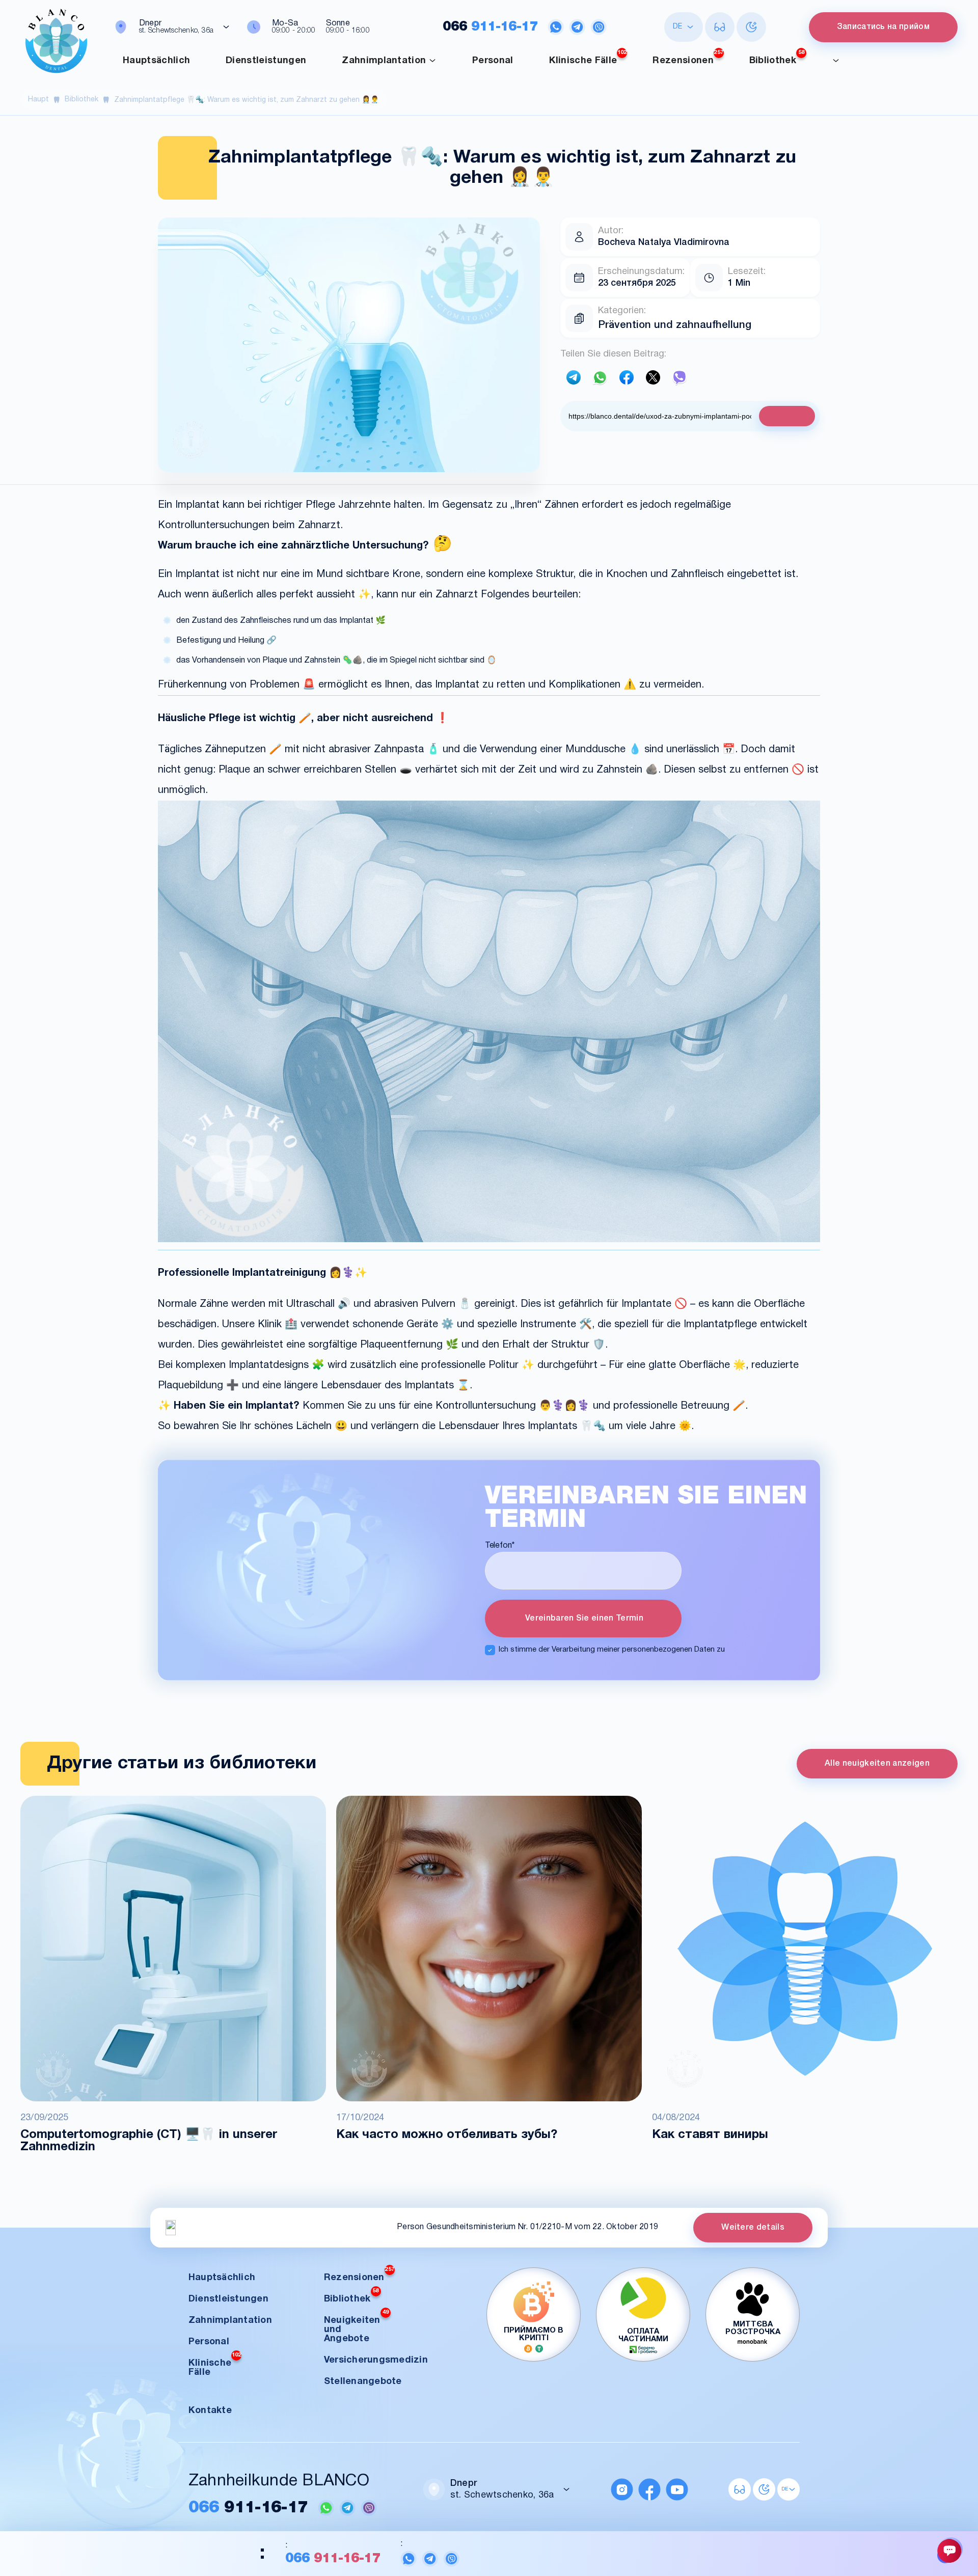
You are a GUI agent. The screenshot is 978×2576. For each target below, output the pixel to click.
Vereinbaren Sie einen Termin (583, 1619)
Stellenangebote (363, 2382)
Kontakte (210, 2411)
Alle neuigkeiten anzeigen (877, 1764)
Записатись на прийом (883, 27)
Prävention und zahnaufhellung (675, 325)
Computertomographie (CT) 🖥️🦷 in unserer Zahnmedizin (149, 2141)
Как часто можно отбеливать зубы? (447, 2135)
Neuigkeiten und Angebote (356, 2327)
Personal (493, 61)
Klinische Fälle (588, 58)
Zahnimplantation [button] (230, 2321)
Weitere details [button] (753, 2227)
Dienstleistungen (266, 61)
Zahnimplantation (384, 61)
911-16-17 (490, 27)
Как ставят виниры (710, 2135)
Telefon (500, 1546)
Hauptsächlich (156, 61)
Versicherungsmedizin (376, 2360)
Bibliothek (777, 58)
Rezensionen (688, 58)
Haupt (38, 100)
